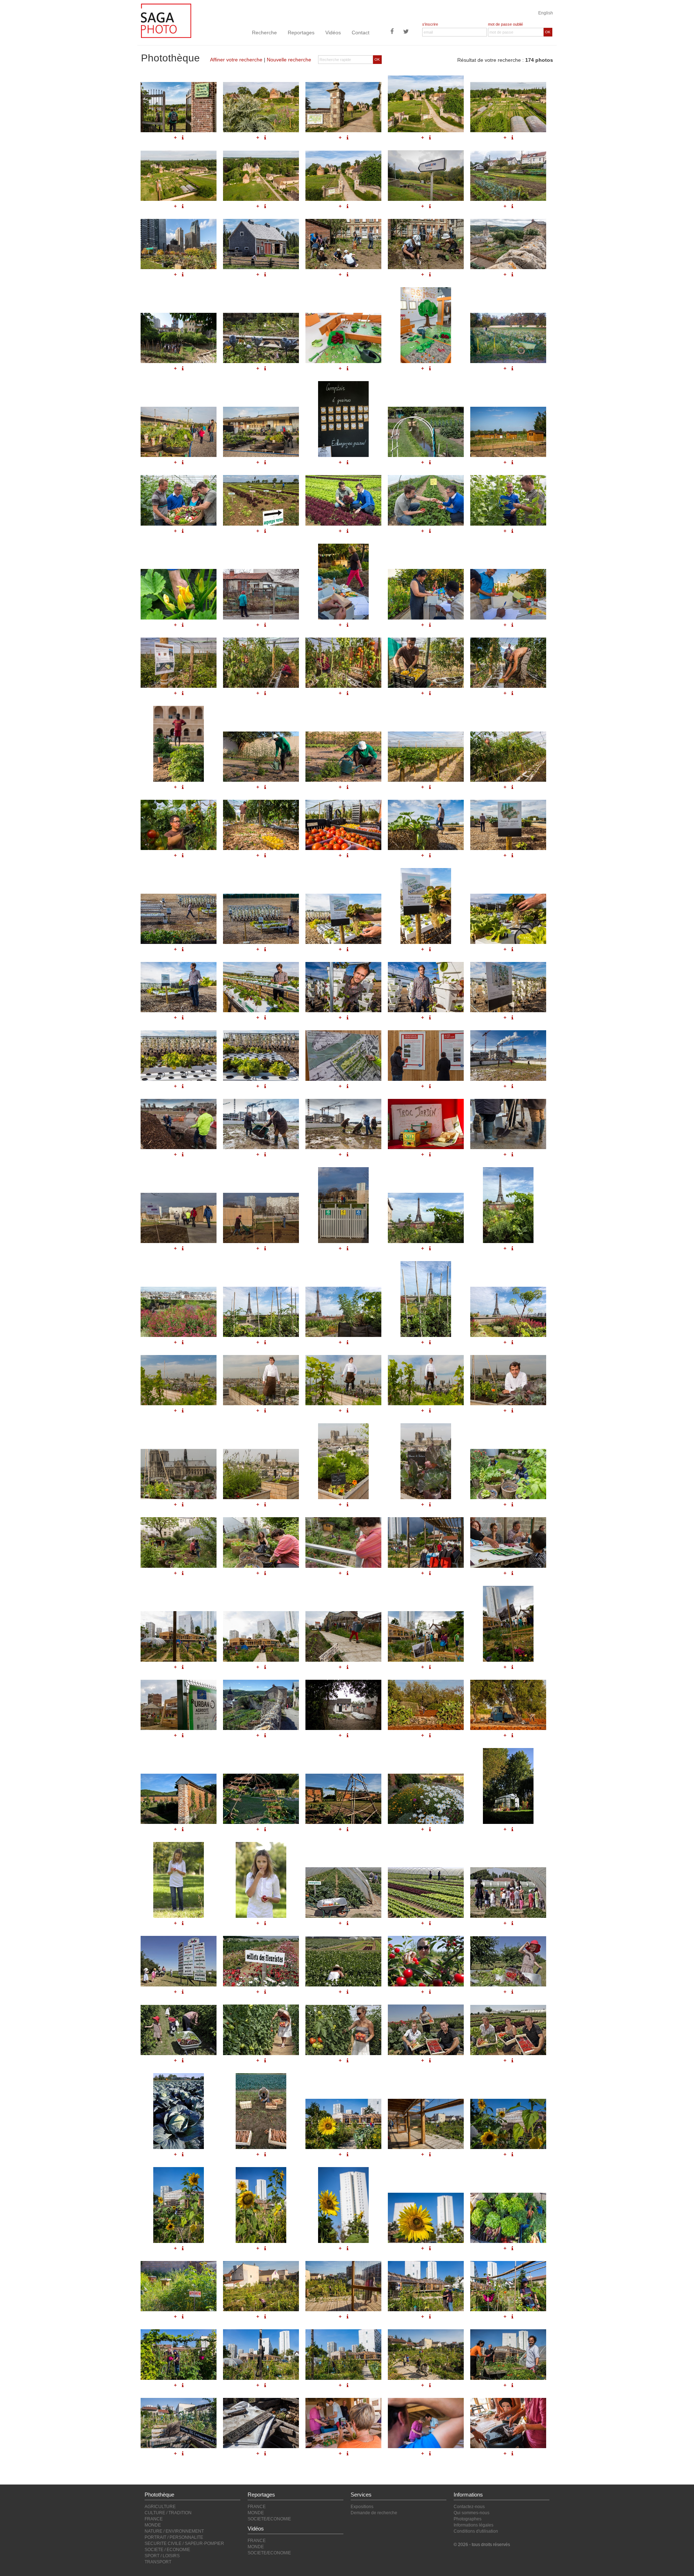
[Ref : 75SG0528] (343, 1542)
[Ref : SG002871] (508, 1542)
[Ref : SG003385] (179, 2354)
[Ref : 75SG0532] (426, 1380)
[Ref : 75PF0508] (426, 1218)
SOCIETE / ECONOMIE (167, 2550)
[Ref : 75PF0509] (508, 1205)
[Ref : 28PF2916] (343, 1893)
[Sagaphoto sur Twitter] (406, 32)
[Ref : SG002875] (426, 1636)
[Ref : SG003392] (343, 2423)
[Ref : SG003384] (508, 2286)
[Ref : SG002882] (261, 1124)
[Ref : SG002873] (261, 1636)
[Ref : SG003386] (261, 2354)
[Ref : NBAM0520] (508, 1786)
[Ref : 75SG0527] (261, 1542)
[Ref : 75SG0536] (343, 1461)
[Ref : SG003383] (426, 2286)
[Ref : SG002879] (426, 1055)
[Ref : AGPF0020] (261, 2111)
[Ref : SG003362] (343, 919)
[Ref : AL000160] (343, 1705)
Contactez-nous (469, 2507)
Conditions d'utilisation (476, 2531)
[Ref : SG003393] (426, 2423)
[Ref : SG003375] (179, 2205)
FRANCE (154, 2519)
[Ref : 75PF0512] (343, 1312)
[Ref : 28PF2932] (261, 2030)
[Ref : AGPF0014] (179, 2111)
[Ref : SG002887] (261, 1218)
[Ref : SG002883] (343, 1124)
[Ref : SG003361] (261, 919)
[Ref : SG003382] (343, 2286)
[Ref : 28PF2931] (179, 2030)
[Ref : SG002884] (426, 1124)
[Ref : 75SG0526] (179, 1542)
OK (548, 32)
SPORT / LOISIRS (162, 2556)
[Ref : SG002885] (508, 1124)
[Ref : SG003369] (508, 987)
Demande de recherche (374, 2513)
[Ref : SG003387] (343, 2354)
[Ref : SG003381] (261, 2286)
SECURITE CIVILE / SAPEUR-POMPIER (184, 2543)
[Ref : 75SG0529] (179, 1380)
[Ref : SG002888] (343, 1205)
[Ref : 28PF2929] (426, 1961)
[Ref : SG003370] (179, 1055)
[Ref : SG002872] (179, 1636)
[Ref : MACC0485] (261, 1880)
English (546, 13)
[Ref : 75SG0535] (261, 1474)
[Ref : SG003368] (426, 987)
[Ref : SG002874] (343, 1636)
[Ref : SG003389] (508, 2354)
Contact (361, 33)
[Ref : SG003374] (508, 2124)
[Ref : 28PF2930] (508, 1961)
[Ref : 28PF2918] (508, 1893)
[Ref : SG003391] (261, 2423)
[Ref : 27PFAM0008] (179, 1799)
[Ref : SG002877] (179, 1705)
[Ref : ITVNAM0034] (508, 1705)
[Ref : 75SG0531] (343, 1380)
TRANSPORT (158, 2562)
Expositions (362, 2507)
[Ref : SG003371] (261, 1055)
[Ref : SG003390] (179, 2423)
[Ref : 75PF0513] (426, 1299)
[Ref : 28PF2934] (426, 2030)
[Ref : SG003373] (426, 2124)
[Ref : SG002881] (179, 1124)
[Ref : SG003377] (343, 2205)
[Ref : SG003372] (343, 2124)
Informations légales (474, 2525)
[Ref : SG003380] (179, 2286)
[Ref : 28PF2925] (343, 1961)
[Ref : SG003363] (426, 906)
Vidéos (333, 33)
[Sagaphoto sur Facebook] (392, 32)
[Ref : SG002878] (343, 1055)
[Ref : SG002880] (508, 1055)
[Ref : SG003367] (343, 987)
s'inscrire (430, 24)
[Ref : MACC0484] (179, 1880)
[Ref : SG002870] (426, 1542)
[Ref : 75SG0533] (508, 1380)
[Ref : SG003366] (261, 987)
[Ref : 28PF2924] (261, 1961)
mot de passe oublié (505, 24)
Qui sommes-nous (472, 2513)
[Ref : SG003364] (508, 919)
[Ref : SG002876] (508, 1624)
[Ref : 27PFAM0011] (343, 1799)
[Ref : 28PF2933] (343, 2030)
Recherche (264, 33)
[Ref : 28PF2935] (508, 2030)
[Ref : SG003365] (179, 987)
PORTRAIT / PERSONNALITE (174, 2537)
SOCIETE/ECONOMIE (269, 2519)
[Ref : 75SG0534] (179, 1474)
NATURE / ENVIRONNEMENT (174, 2531)
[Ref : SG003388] (426, 2354)
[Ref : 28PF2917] (426, 1893)
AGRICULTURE (160, 2507)
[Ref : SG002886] (179, 1218)
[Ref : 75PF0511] (261, 1312)
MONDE (153, 2525)
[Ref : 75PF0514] (508, 1312)
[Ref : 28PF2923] (179, 1961)
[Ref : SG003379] (508, 2218)
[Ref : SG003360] (179, 919)
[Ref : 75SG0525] (508, 1474)
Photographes (468, 2519)
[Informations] (183, 949)
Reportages (301, 33)
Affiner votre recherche (236, 60)
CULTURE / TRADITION (168, 2513)
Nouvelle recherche (289, 60)
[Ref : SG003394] (508, 2423)
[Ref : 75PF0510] (179, 1312)
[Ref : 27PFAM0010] (261, 1799)
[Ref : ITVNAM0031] (426, 1705)
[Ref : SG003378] (426, 2218)
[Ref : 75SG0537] (426, 1461)
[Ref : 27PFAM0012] (426, 1799)
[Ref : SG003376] (261, 2205)
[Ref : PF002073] (261, 1705)
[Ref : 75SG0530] (261, 1380)
